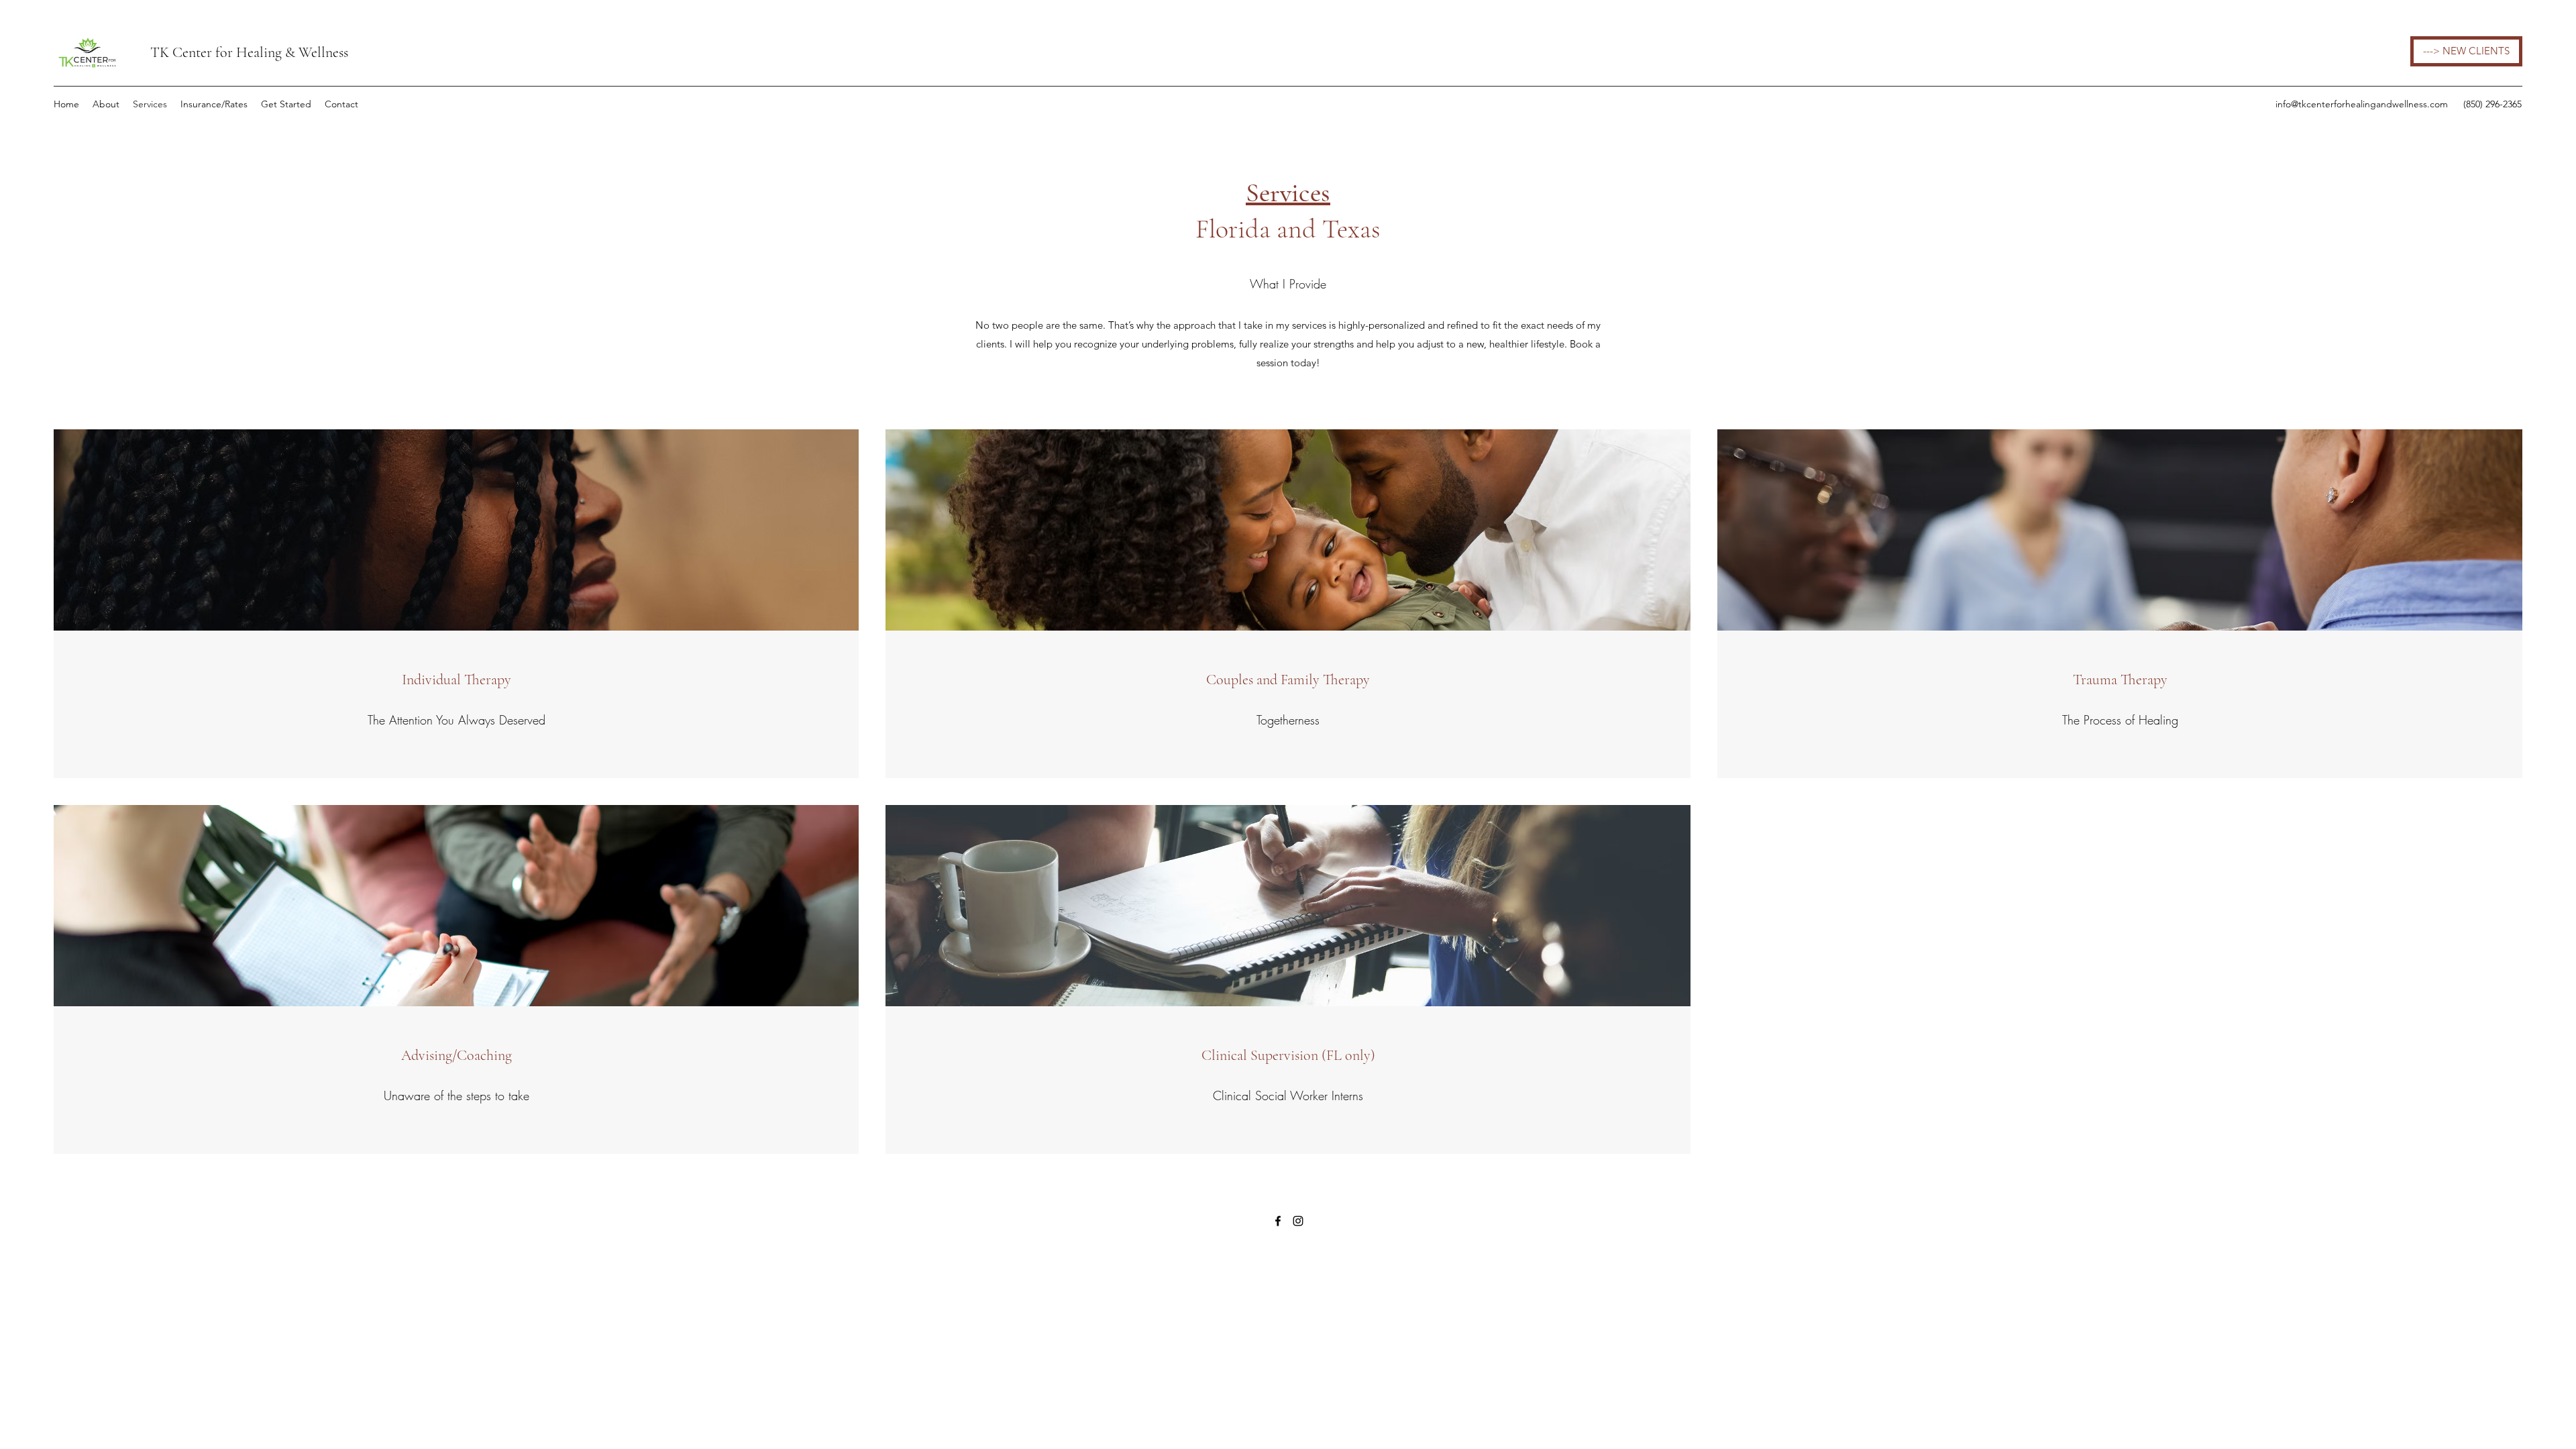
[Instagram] (1298, 1221)
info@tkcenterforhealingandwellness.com (2362, 104)
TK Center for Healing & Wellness (249, 52)
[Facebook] (1278, 1221)
